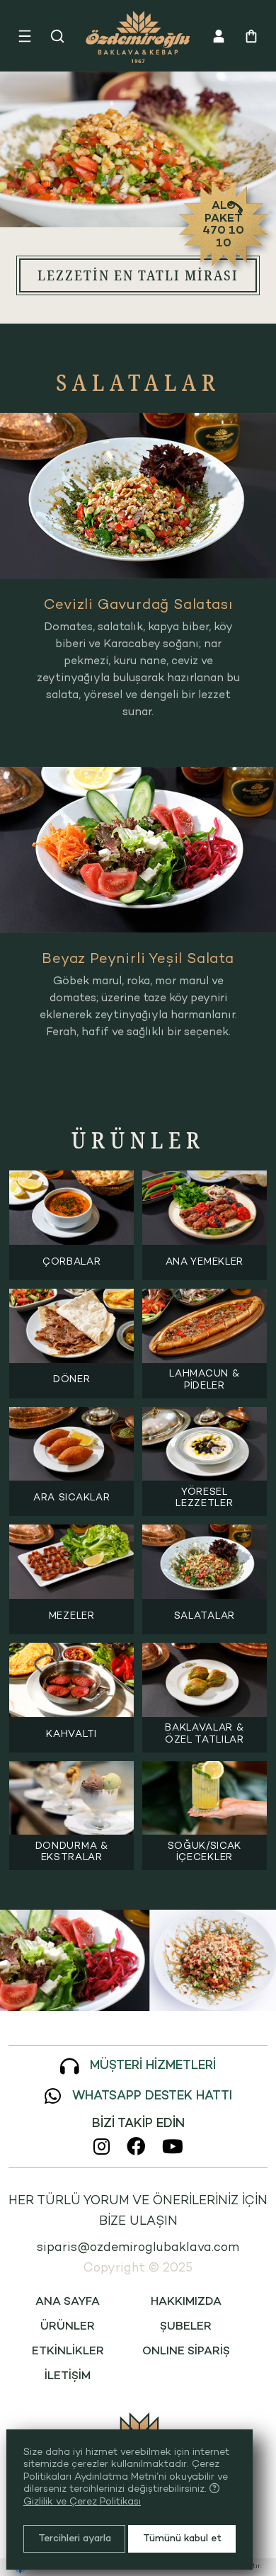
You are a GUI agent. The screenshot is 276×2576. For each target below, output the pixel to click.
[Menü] (25, 36)
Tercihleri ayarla (75, 2539)
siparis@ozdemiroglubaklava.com (138, 2248)
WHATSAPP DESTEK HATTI (152, 2096)
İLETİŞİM (68, 2377)
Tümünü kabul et (182, 2539)
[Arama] (57, 36)
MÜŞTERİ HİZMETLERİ (153, 2066)
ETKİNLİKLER (68, 2352)
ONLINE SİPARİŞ (186, 2352)
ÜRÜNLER (68, 2327)
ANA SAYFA (68, 2302)
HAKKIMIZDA (186, 2302)
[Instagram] (102, 2146)
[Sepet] (251, 36)
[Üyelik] (219, 36)
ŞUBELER (186, 2327)
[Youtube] (173, 2146)
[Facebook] (136, 2146)
